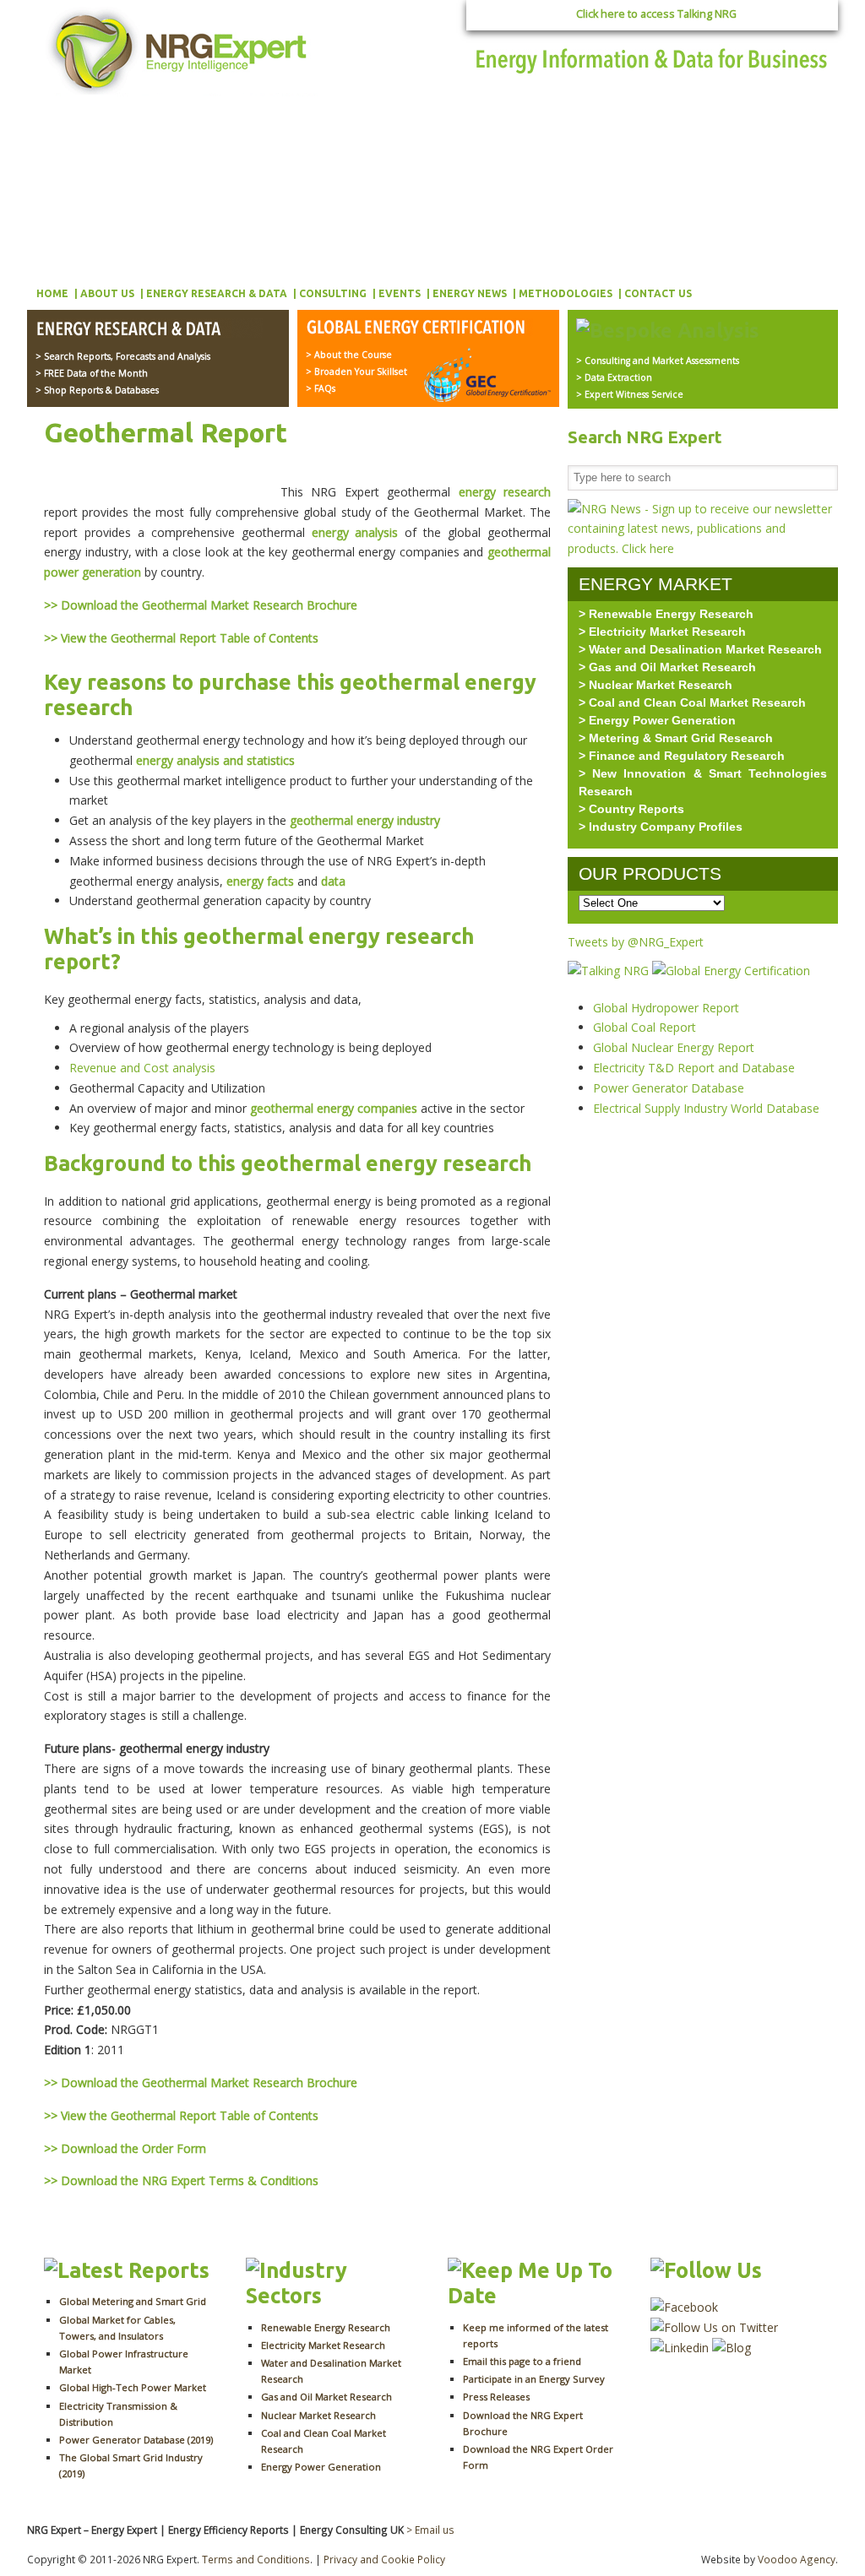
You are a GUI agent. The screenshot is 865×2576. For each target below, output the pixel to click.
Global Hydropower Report (666, 1008)
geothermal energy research (329, 936)
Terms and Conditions (256, 2559)
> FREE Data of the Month (92, 373)
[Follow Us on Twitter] (714, 2327)
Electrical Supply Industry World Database (706, 1108)
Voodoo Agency (797, 2559)
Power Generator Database (669, 1088)
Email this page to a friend (522, 2361)
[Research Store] (149, 330)
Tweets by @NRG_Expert (636, 942)
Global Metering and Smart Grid (133, 2301)
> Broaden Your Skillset (356, 371)
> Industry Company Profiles (661, 827)
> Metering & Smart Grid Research (676, 738)
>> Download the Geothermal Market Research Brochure (201, 605)
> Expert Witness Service (630, 394)
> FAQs (321, 388)
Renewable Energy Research (326, 2327)
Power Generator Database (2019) (136, 2440)
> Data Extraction (614, 377)
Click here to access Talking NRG (656, 14)
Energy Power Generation (321, 2467)
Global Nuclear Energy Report (674, 1047)
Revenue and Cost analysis (142, 1068)
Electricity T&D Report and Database (694, 1068)
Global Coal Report (645, 1027)
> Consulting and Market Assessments (658, 361)
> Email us (430, 2530)
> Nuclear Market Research (656, 685)
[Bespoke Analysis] (668, 330)
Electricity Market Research (323, 2345)
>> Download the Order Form (125, 2148)
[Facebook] (684, 2307)
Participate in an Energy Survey (534, 2379)
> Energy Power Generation (657, 720)
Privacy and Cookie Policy (384, 2559)
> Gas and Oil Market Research (667, 667)
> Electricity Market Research (662, 632)
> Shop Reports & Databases (97, 390)
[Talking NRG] (610, 971)
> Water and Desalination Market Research (700, 649)
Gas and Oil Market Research (326, 2397)
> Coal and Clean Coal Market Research (692, 702)
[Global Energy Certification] (419, 328)
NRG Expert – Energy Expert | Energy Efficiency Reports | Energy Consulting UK (181, 51)
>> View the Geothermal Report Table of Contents (181, 638)
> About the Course (349, 355)
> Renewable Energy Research (666, 614)
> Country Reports (631, 809)
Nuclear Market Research (318, 2415)
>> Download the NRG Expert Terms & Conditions (181, 2180)
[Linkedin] (680, 2348)
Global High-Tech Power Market (133, 2387)
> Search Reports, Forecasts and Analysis (123, 356)
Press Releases (496, 2397)
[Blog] (732, 2348)
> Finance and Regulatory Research (682, 756)
